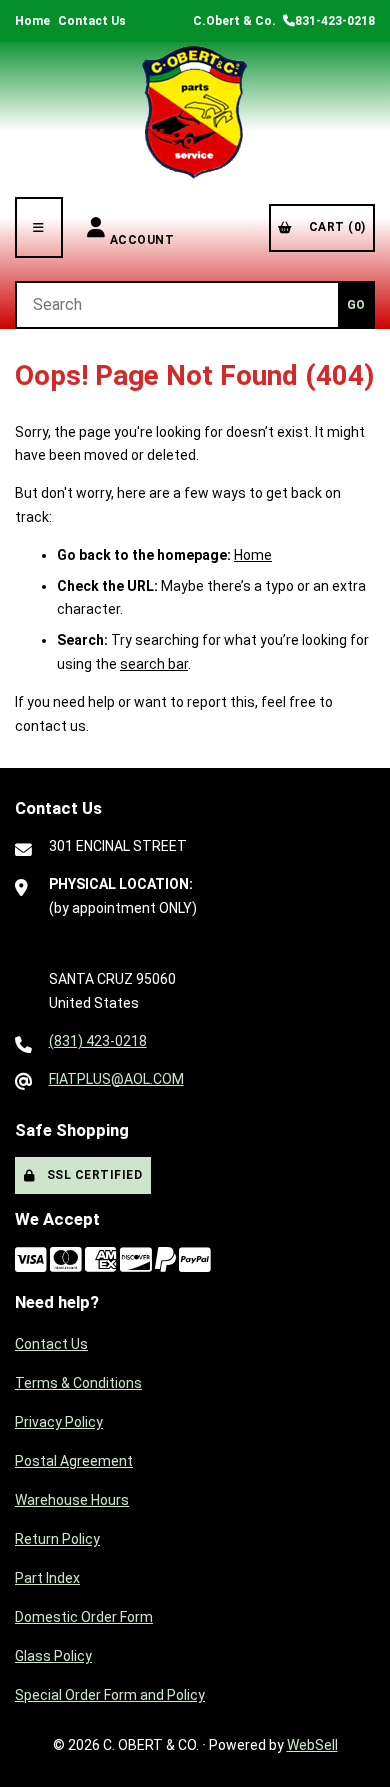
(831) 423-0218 (98, 1041)
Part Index (47, 1578)
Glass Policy (53, 1656)
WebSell (312, 1745)
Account (142, 227)
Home (32, 21)
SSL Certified (91, 1175)
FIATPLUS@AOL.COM (116, 1079)
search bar (154, 664)
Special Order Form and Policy (110, 1695)
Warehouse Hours (72, 1500)
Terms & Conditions (78, 1383)
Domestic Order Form (84, 1617)
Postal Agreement (74, 1461)
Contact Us (92, 21)
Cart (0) (334, 227)
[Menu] (39, 227)
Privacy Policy (59, 1422)
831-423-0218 (335, 21)
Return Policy (57, 1539)
